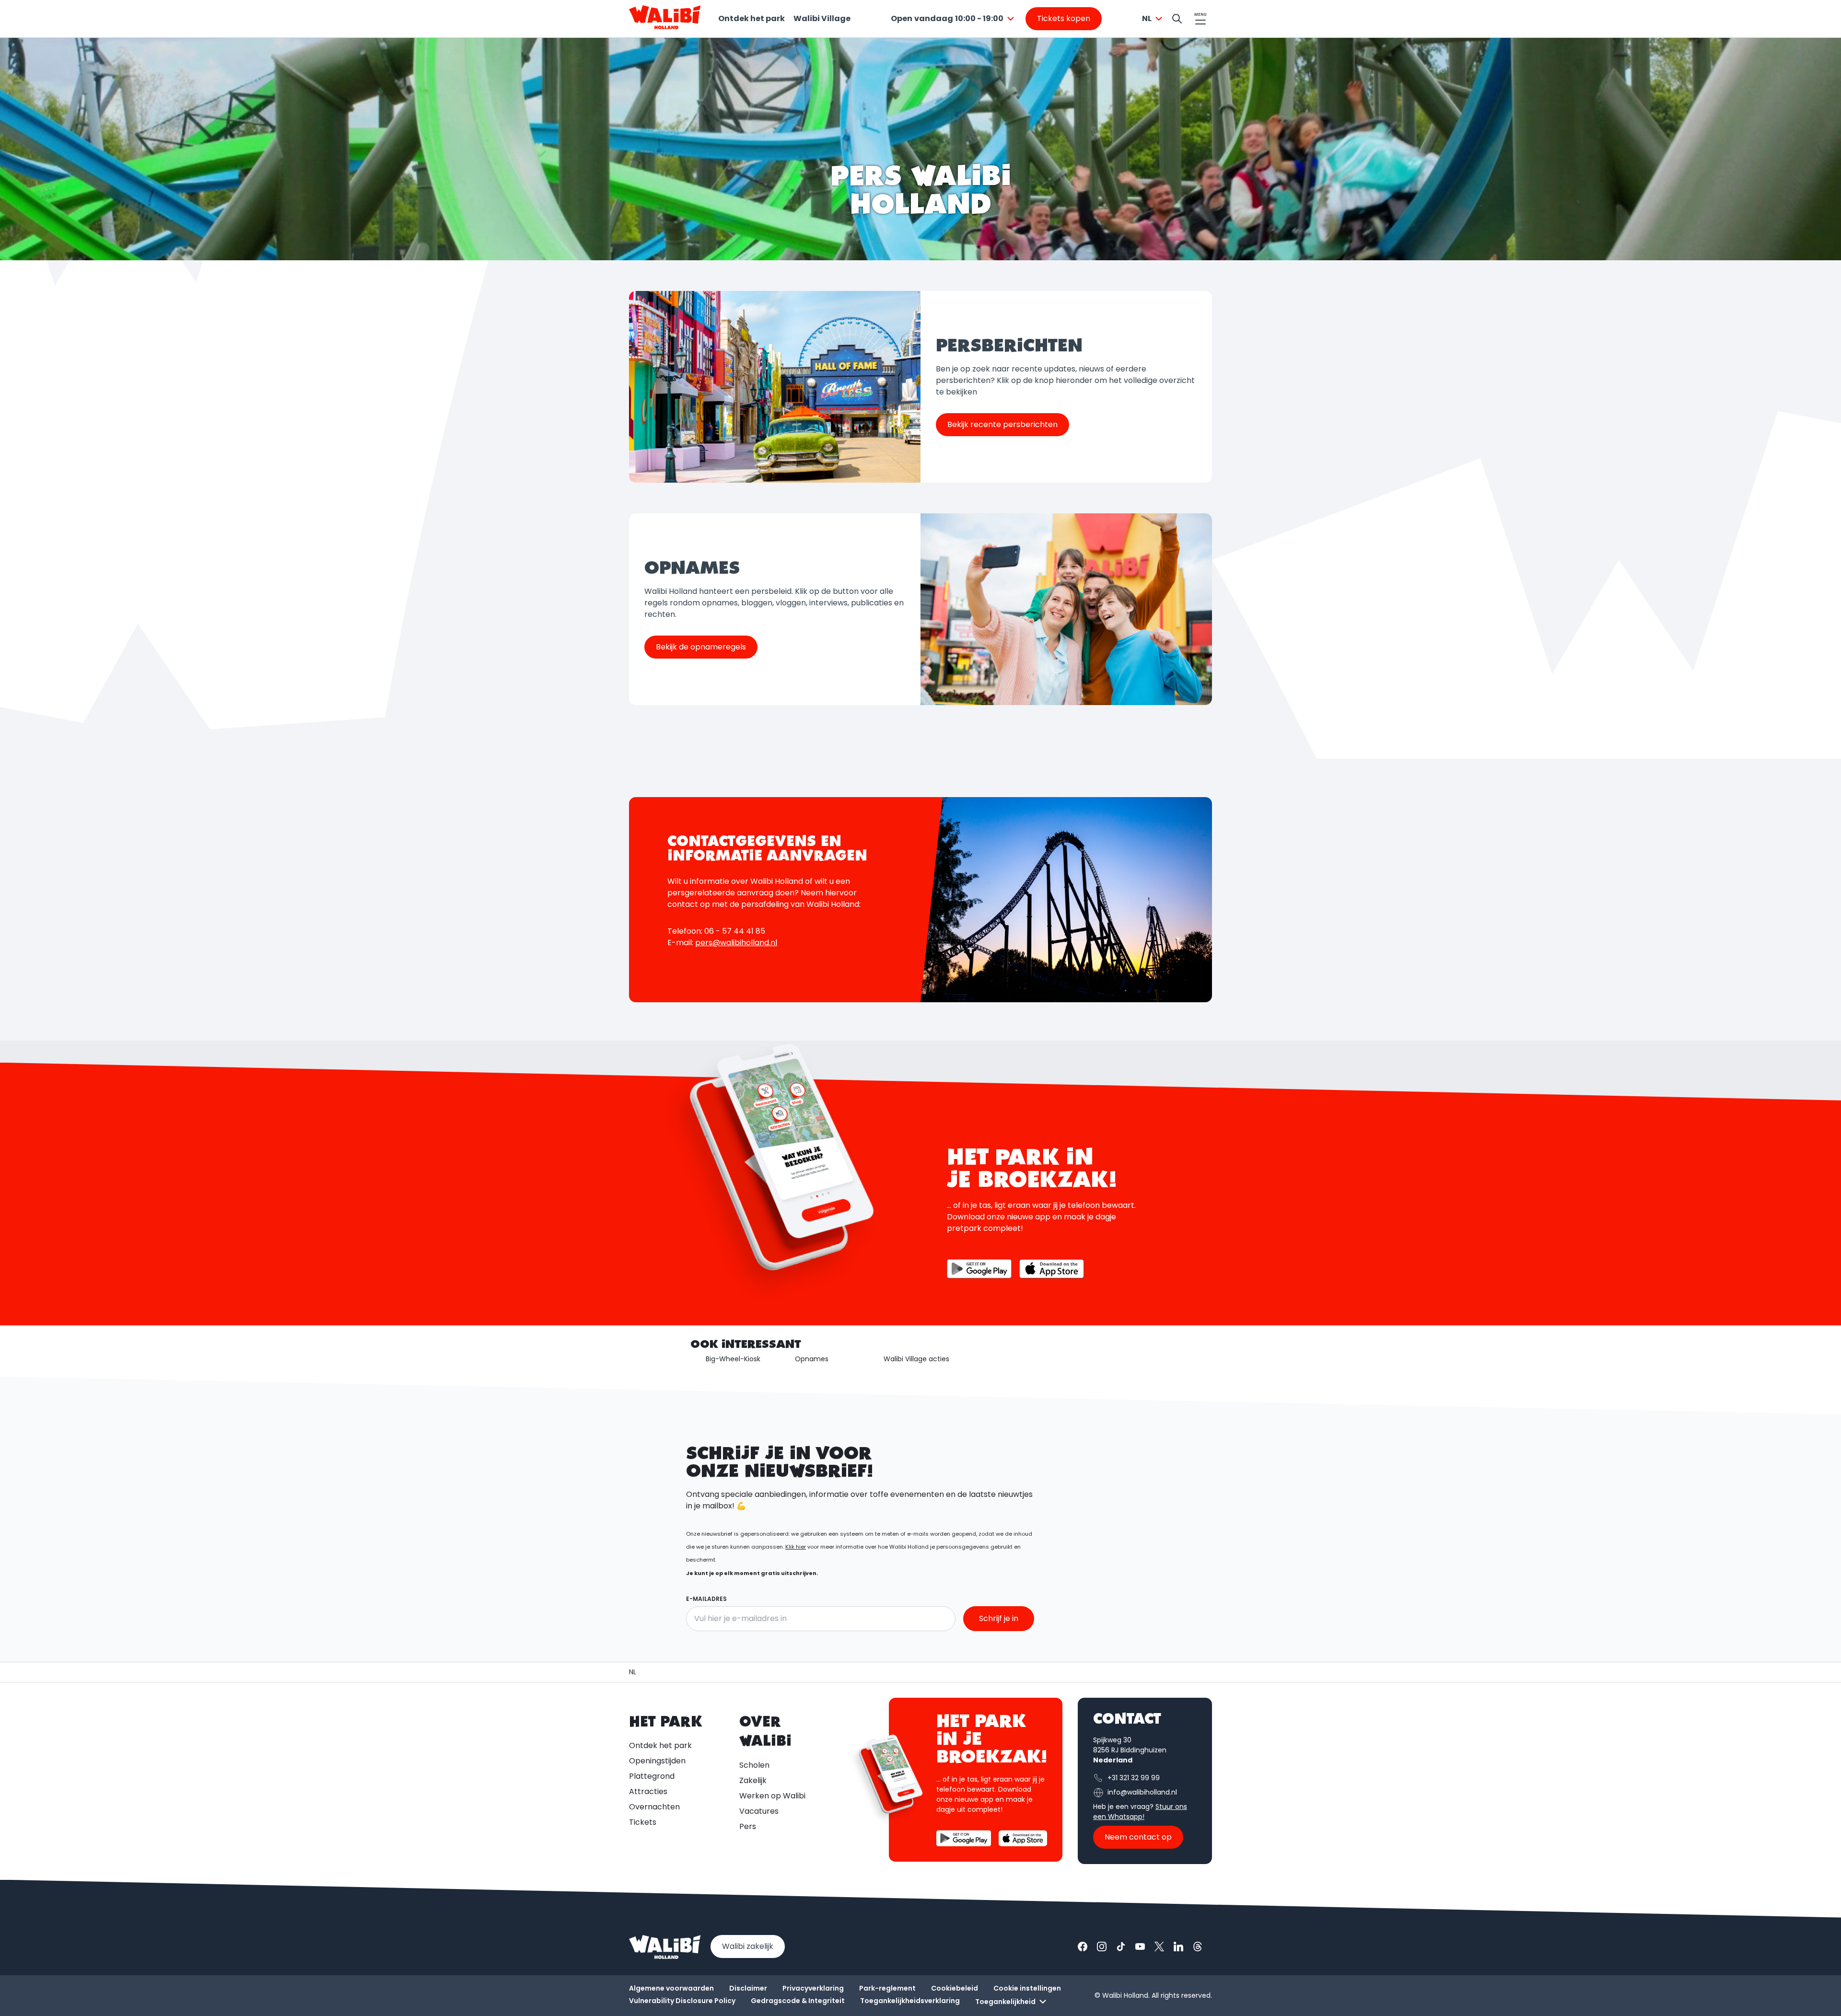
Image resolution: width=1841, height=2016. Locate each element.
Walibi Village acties (916, 1359)
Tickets (643, 1822)
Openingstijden (657, 1761)
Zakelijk (753, 1780)
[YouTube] (1140, 1946)
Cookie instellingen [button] (1027, 1988)
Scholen (754, 1765)
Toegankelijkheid (1005, 2002)
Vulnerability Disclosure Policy (682, 2001)
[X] (1159, 1946)
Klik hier (796, 1547)
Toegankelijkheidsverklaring (910, 2001)
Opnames (812, 1359)
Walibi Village (822, 18)
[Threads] (1198, 1946)
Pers (748, 1826)
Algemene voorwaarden (671, 1988)
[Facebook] (1083, 1946)
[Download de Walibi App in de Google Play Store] (979, 1269)
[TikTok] (1121, 1946)
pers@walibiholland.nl (736, 943)
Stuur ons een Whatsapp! (1140, 1812)
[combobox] (954, 19)
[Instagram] (1102, 1946)
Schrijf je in (999, 1618)
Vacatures (759, 1811)
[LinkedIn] (1178, 1946)
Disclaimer (748, 1988)
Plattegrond (652, 1776)
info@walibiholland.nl (1142, 1792)
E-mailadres (706, 1599)
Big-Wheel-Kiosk (733, 1359)
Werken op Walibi (772, 1796)
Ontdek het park (752, 18)
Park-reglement (887, 1988)
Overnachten (654, 1807)
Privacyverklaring (813, 1988)
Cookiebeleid (955, 1988)
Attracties (648, 1791)
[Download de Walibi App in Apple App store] (1052, 1269)
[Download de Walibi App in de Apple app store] (1023, 1838)
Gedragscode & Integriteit (798, 2001)
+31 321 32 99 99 (1134, 1778)
